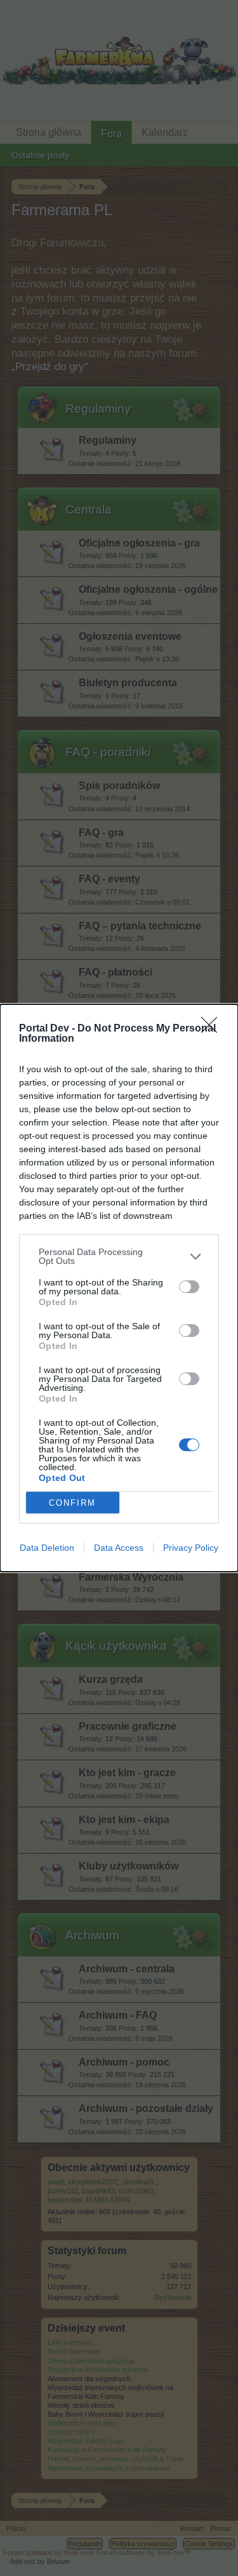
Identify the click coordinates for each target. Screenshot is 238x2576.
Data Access (119, 1548)
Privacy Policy (191, 1548)
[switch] (189, 1287)
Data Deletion (47, 1548)
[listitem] (119, 1256)
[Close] (213, 1029)
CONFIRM (72, 1503)
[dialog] (119, 1288)
